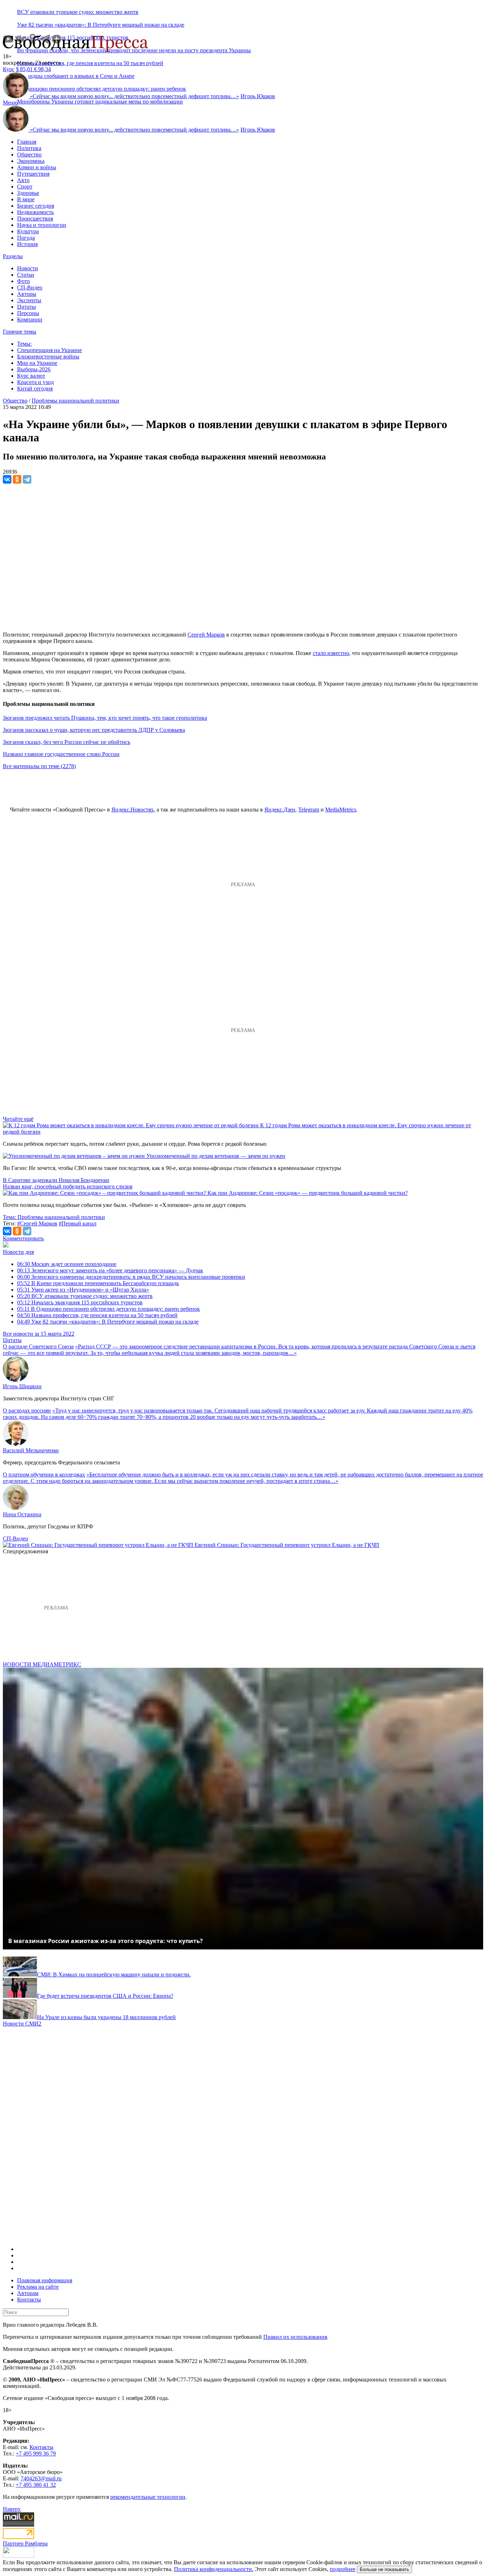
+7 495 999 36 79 (36, 2453)
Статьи (26, 275)
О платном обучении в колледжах (44, 1475)
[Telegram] (27, 479)
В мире (26, 199)
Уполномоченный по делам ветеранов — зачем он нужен (216, 1156)
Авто (23, 180)
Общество (29, 155)
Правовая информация (45, 2280)
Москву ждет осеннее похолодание (67, 1264)
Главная (27, 142)
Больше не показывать (384, 2569)
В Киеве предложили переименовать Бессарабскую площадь (98, 1283)
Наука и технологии (42, 225)
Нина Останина (22, 1514)
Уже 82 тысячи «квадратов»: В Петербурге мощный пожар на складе (101, 25)
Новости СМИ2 (22, 2024)
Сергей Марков (206, 635)
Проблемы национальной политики (75, 401)
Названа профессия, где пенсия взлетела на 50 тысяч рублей (90, 63)
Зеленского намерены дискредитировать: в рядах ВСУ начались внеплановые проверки (131, 1277)
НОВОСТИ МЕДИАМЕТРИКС (42, 1664)
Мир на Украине (37, 363)
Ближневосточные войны (48, 356)
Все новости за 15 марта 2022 (39, 1334)
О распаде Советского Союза (38, 1346)
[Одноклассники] (17, 479)
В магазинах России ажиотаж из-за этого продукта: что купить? (105, 1941)
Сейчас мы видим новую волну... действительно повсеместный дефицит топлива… (134, 96)
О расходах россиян (27, 1411)
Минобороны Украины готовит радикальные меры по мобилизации (100, 102)
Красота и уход (35, 382)
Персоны (28, 313)
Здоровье (28, 193)
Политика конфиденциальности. (214, 2569)
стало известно (331, 653)
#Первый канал (78, 1223)
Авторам (28, 2293)
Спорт (25, 187)
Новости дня (18, 1252)
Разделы (13, 256)
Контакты (29, 2300)
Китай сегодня (35, 388)
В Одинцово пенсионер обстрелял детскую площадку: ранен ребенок (109, 1309)
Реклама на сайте (38, 2287)
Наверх (12, 2509)
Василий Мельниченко (31, 1450)
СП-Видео (30, 288)
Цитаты (27, 307)
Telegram (309, 810)
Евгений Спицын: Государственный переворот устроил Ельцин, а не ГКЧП (287, 1545)
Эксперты (29, 300)
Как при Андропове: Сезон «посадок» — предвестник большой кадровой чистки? (308, 1193)
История (27, 244)
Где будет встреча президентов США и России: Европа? (105, 1996)
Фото (23, 281)
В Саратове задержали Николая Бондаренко (56, 1180)
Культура (28, 231)
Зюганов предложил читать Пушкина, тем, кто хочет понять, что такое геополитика (105, 718)
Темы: (24, 344)
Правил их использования (295, 2337)
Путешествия (33, 174)
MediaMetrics (341, 810)
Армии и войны (37, 167)
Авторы (27, 294)
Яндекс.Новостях (133, 810)
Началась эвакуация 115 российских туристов (80, 1302)
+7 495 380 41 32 (36, 2485)
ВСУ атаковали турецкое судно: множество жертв (78, 12)
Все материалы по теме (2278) (39, 766)
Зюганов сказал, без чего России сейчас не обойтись (67, 742)
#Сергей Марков (37, 1223)
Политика (29, 148)
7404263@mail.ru (41, 2478)
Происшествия (35, 219)
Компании (30, 320)
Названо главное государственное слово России (61, 754)
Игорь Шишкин (22, 1386)
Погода (26, 238)
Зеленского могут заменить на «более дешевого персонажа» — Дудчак (110, 1270)
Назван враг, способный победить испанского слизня (68, 1186)
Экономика (31, 161)
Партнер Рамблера (25, 2543)
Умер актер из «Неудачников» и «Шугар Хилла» (83, 1290)
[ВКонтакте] (7, 479)
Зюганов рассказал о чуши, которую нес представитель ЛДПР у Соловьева (94, 730)
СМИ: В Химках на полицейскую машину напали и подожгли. (114, 1974)
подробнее (343, 2569)
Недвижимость (35, 212)
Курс (9, 69)
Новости (28, 268)
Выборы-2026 (34, 369)
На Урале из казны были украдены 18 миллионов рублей (106, 2017)
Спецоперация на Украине (49, 350)
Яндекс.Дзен (280, 810)
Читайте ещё (18, 1119)
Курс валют (31, 376)
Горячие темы (20, 332)
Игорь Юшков (258, 96)
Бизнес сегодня (36, 206)
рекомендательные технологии (148, 2497)
